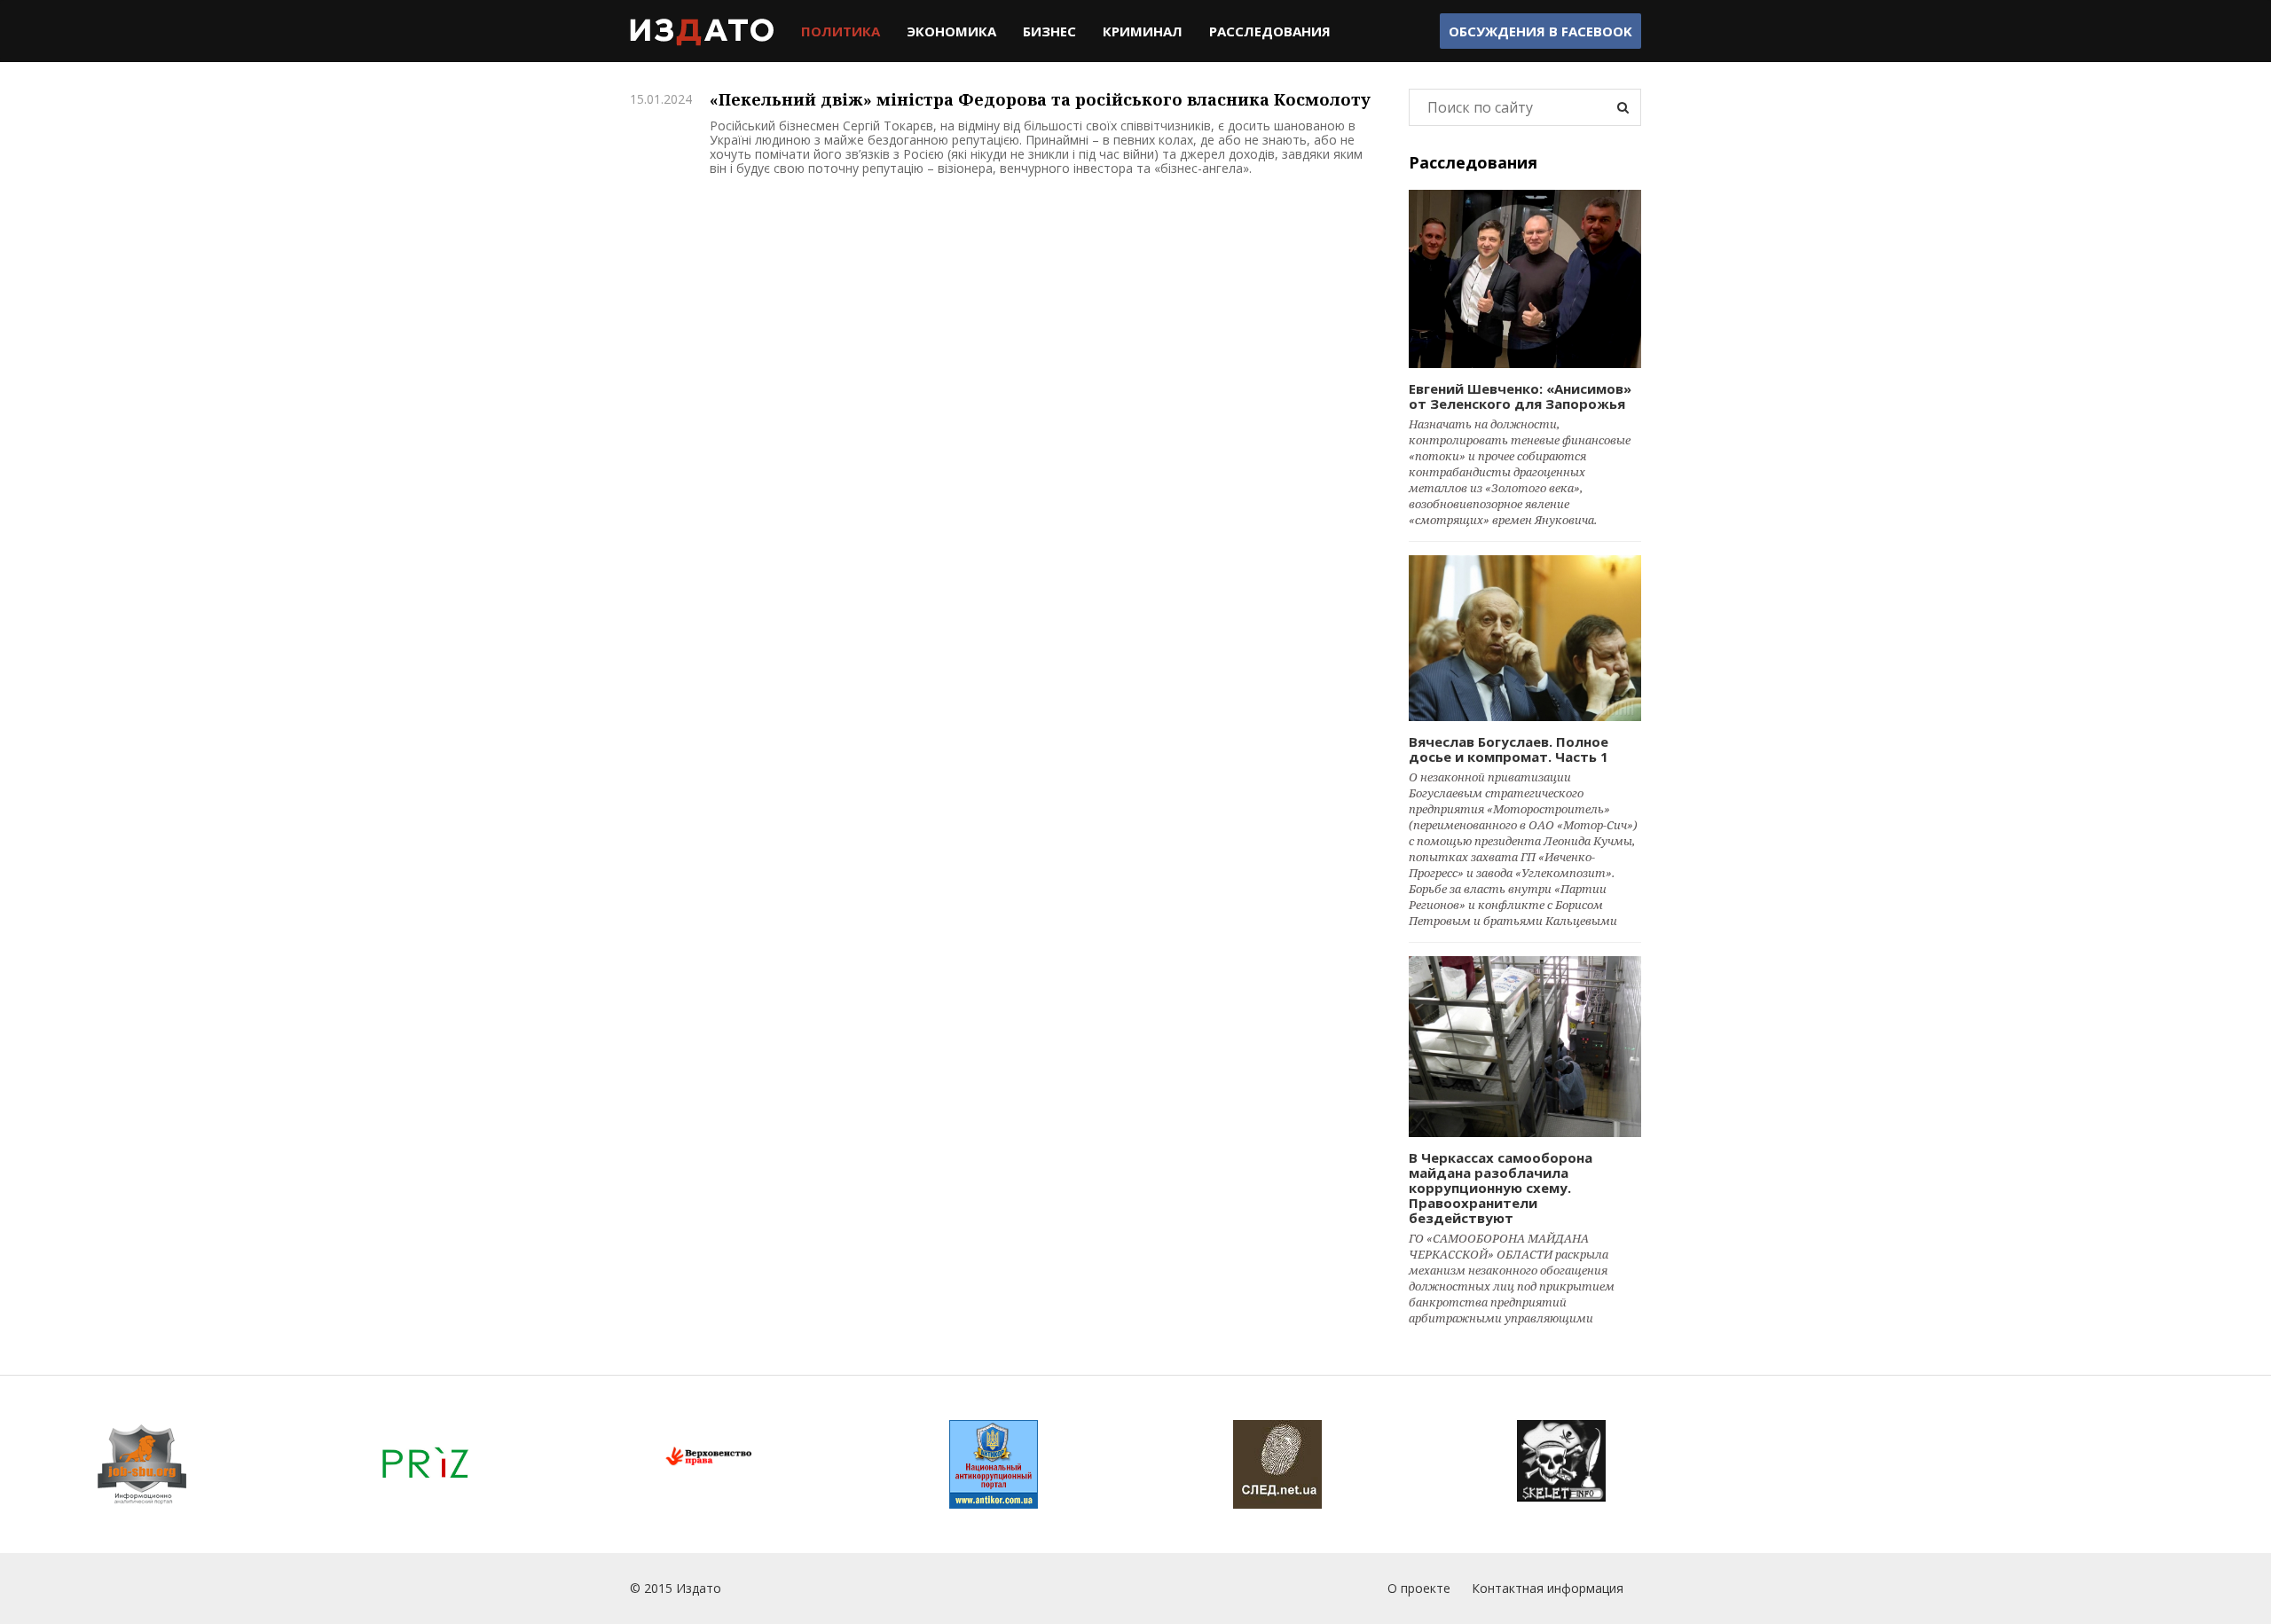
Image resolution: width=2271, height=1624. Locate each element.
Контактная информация (1548, 1588)
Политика (841, 31)
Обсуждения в (1540, 31)
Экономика (951, 31)
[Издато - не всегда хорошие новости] (702, 31)
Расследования (1270, 31)
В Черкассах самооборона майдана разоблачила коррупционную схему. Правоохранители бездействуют (1501, 1188)
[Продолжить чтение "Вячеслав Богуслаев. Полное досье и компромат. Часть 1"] (1525, 638)
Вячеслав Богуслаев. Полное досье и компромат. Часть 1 (1509, 749)
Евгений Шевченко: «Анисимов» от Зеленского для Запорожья (1520, 396)
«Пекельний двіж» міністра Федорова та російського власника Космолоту (1040, 99)
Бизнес (1049, 31)
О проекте (1419, 1588)
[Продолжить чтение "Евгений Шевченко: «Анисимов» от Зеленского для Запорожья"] (1525, 279)
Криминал (1143, 31)
